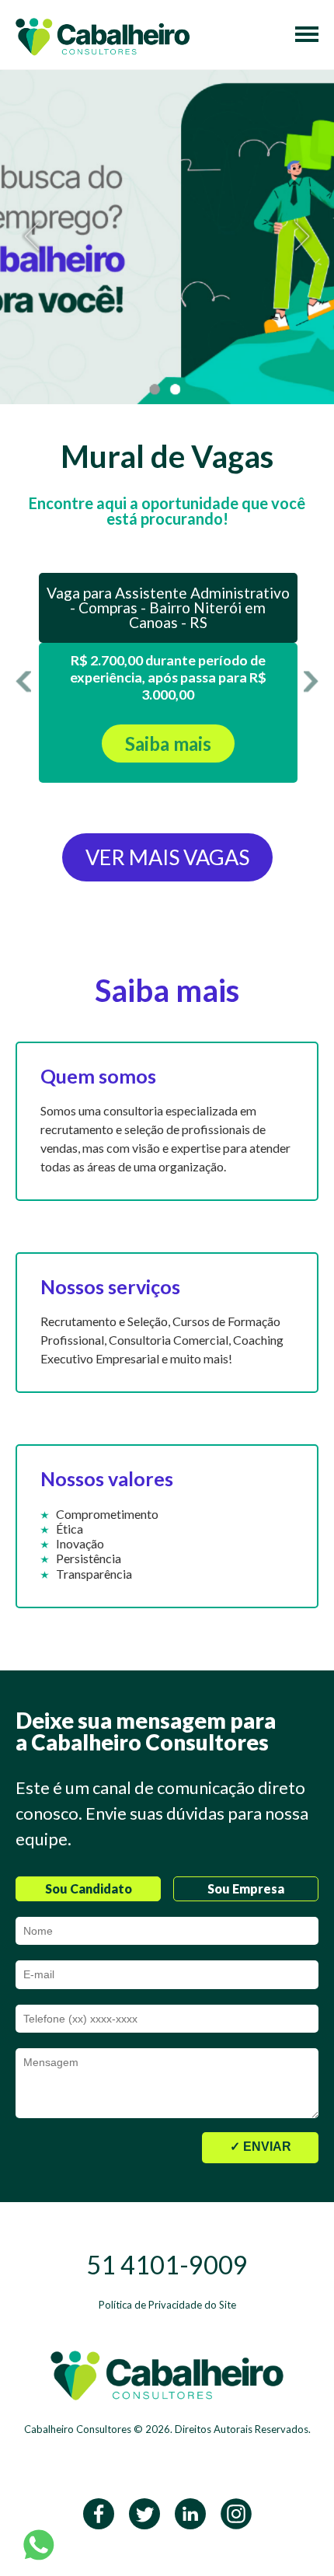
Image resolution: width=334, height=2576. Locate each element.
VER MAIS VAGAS (167, 857)
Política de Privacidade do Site (167, 2305)
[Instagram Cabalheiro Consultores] (236, 2512)
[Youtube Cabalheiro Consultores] (190, 2512)
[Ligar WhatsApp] (39, 2544)
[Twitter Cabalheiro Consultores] (144, 2512)
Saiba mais (168, 743)
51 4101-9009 (167, 2265)
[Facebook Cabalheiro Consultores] (99, 2512)
